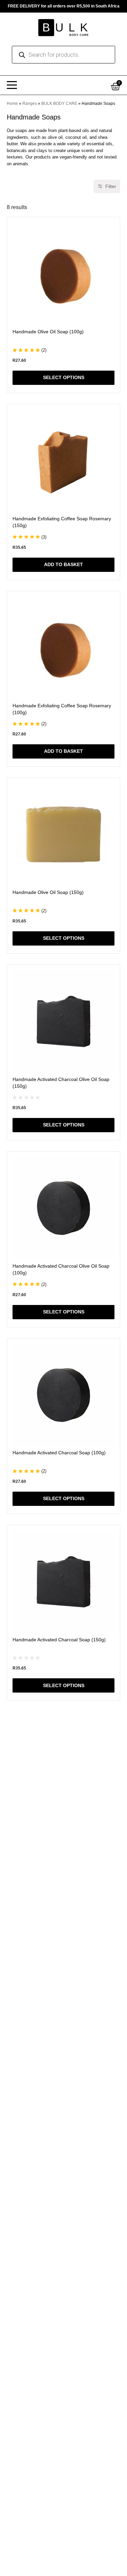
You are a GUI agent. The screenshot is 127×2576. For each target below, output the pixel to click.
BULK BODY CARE (59, 104)
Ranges (30, 104)
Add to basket (63, 565)
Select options (64, 378)
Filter (111, 186)
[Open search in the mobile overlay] (63, 55)
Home (12, 104)
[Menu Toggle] (12, 85)
